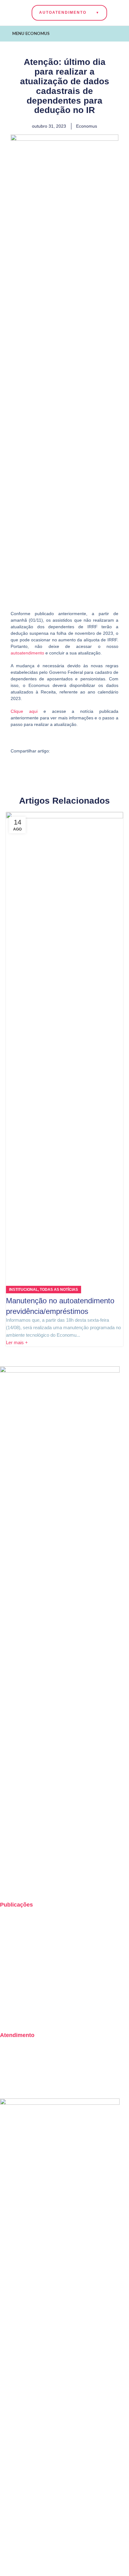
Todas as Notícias (59, 1290)
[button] (58, 751)
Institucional (23, 1290)
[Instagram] (8, 1884)
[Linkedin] (59, 1884)
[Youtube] (42, 1884)
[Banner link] (60, 2333)
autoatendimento (27, 653)
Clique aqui (24, 711)
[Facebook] (25, 1884)
